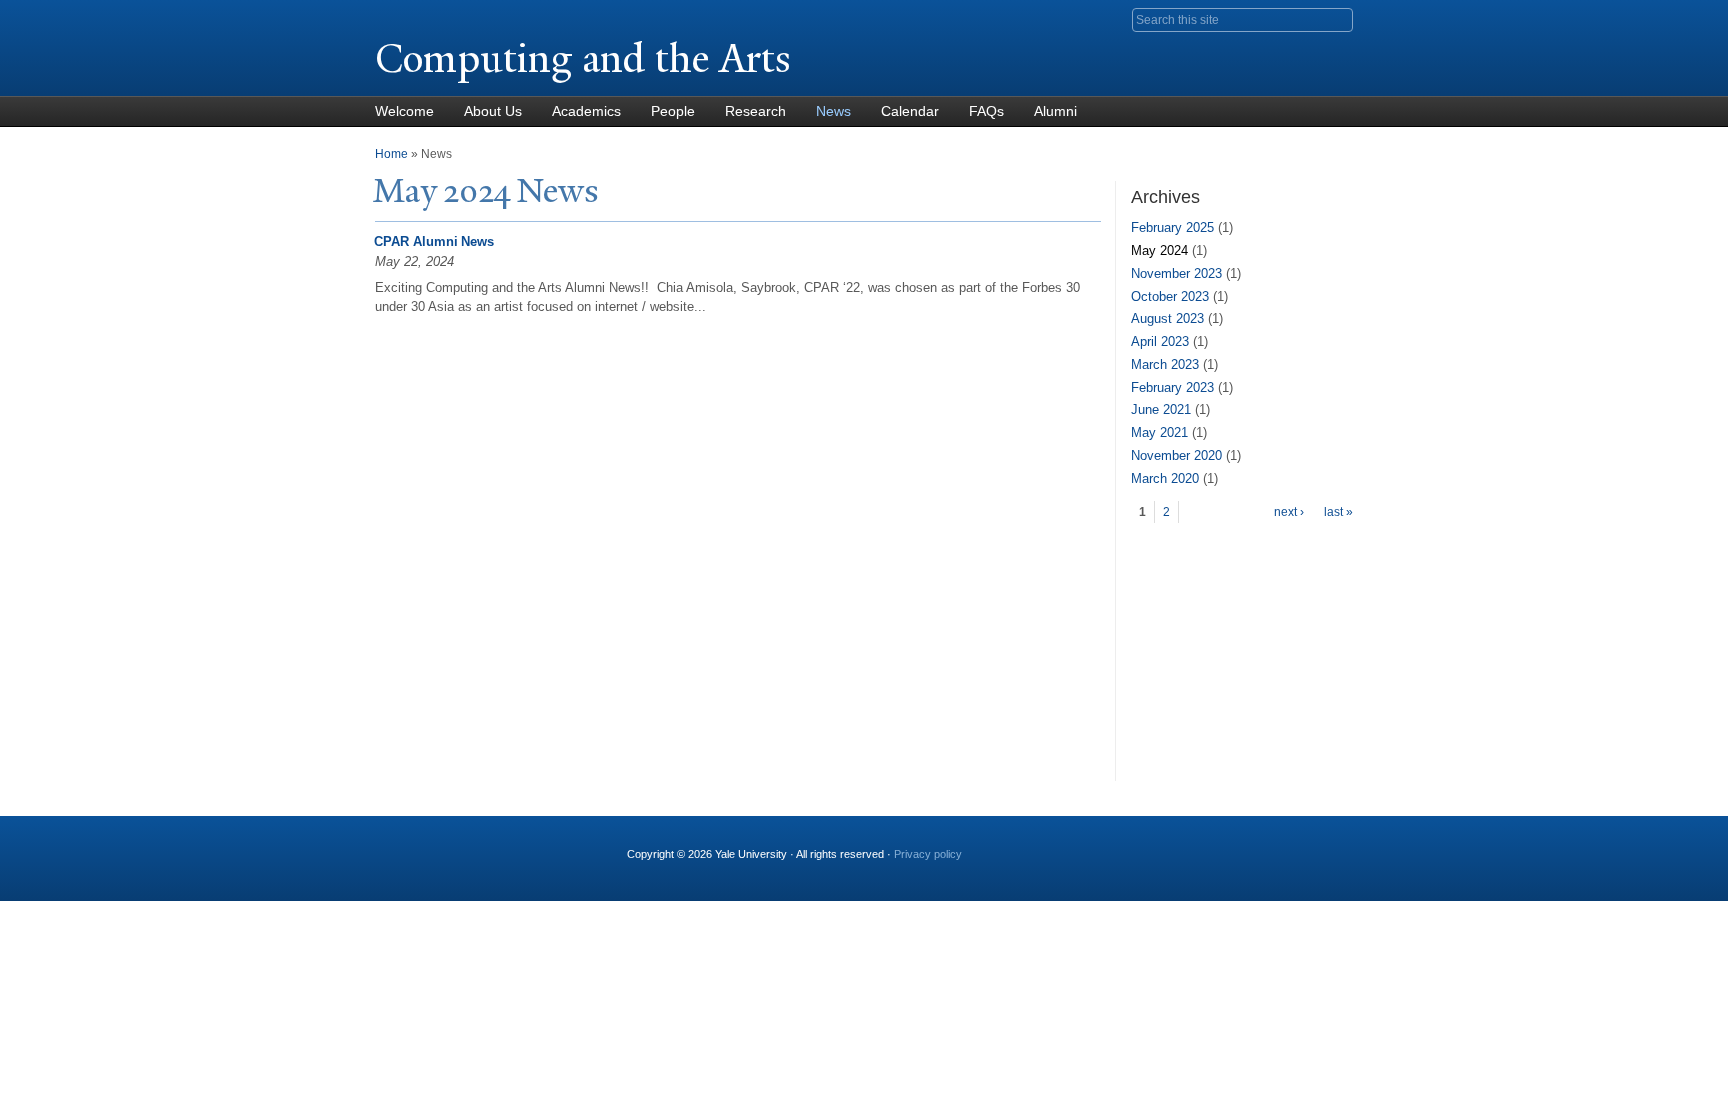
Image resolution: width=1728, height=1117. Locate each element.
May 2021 (1159, 432)
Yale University (431, 17)
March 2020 (1165, 478)
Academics (586, 111)
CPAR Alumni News (434, 241)
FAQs (986, 111)
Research (755, 111)
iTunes (1288, 846)
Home (391, 154)
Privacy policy (928, 854)
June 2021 (1161, 409)
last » (1338, 512)
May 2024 (1159, 250)
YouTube (1337, 846)
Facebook (1143, 846)
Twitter (1191, 846)
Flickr (1240, 846)
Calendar (910, 111)
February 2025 (1172, 227)
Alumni (1055, 111)
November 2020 (1176, 455)
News (833, 111)
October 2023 (1170, 296)
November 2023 (1176, 273)
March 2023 (1165, 364)
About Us (493, 111)
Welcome (404, 111)
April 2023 (1160, 341)
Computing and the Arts (583, 58)
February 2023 (1172, 387)
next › (1289, 512)
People (673, 111)
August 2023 (1167, 318)
